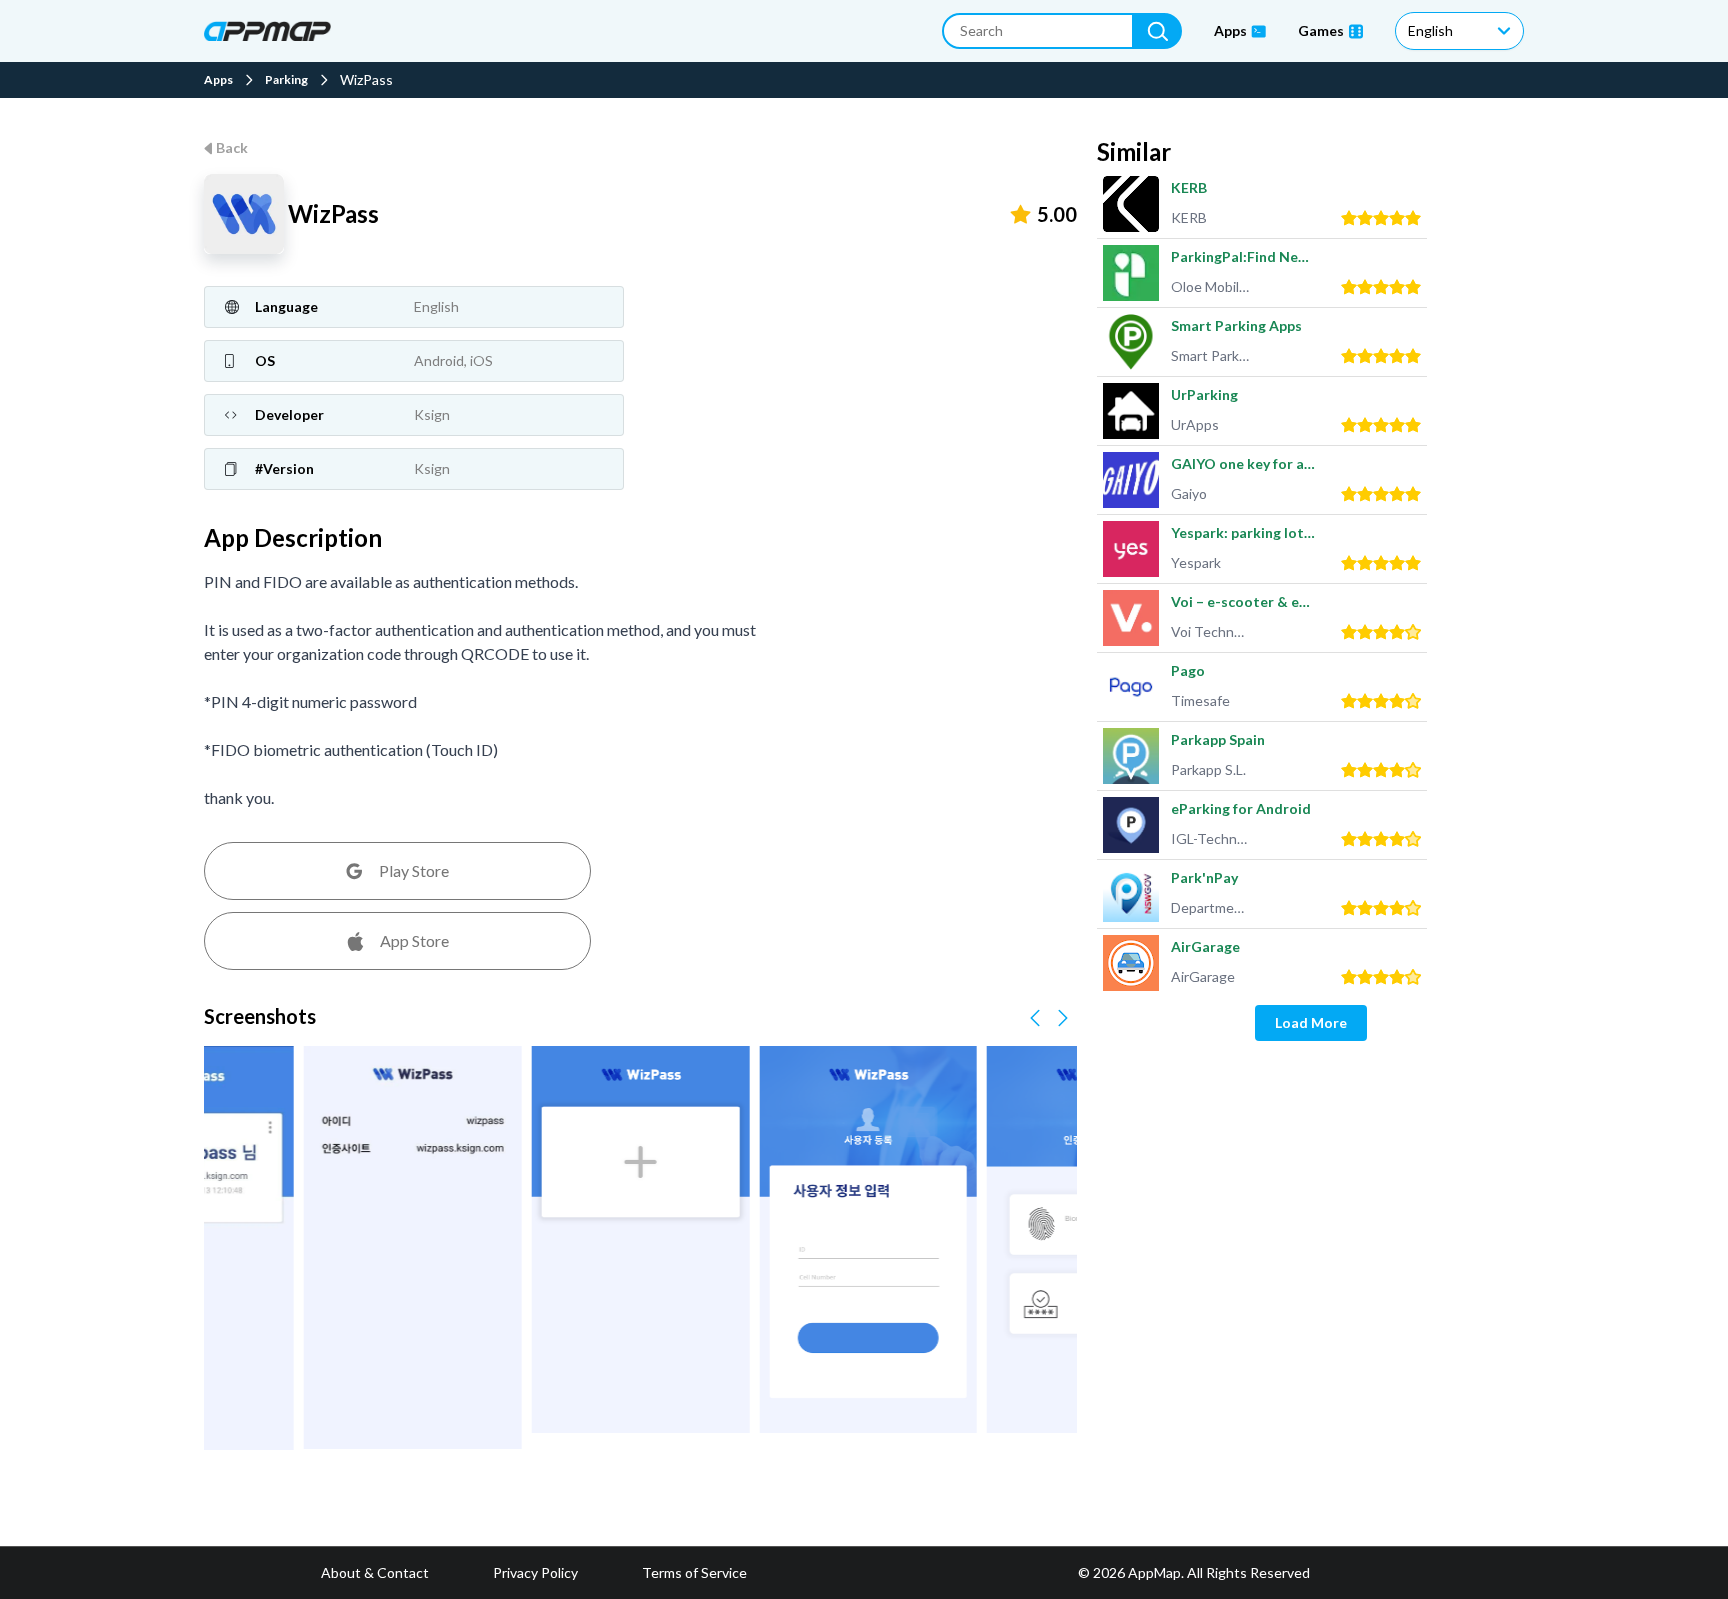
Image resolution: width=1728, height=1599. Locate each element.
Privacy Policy (535, 1572)
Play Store (414, 870)
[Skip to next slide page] (1063, 1018)
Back (232, 147)
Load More (1311, 1022)
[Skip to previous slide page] (1035, 1018)
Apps (218, 80)
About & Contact (375, 1572)
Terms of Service (694, 1572)
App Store (414, 940)
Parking (286, 80)
